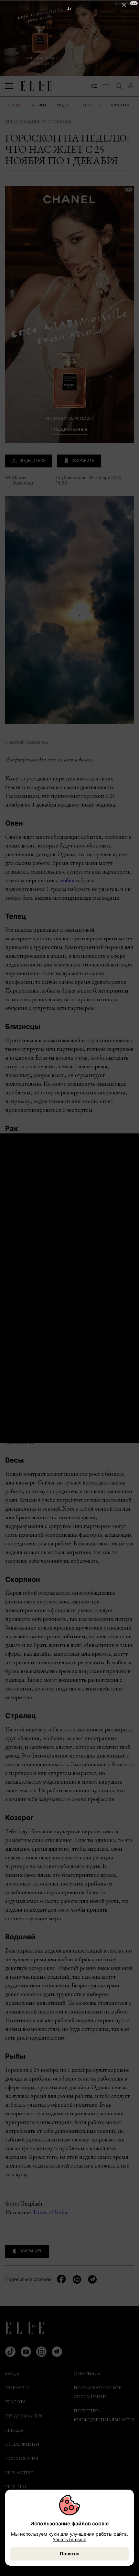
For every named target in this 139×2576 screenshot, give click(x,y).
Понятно (70, 2554)
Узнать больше (69, 2539)
